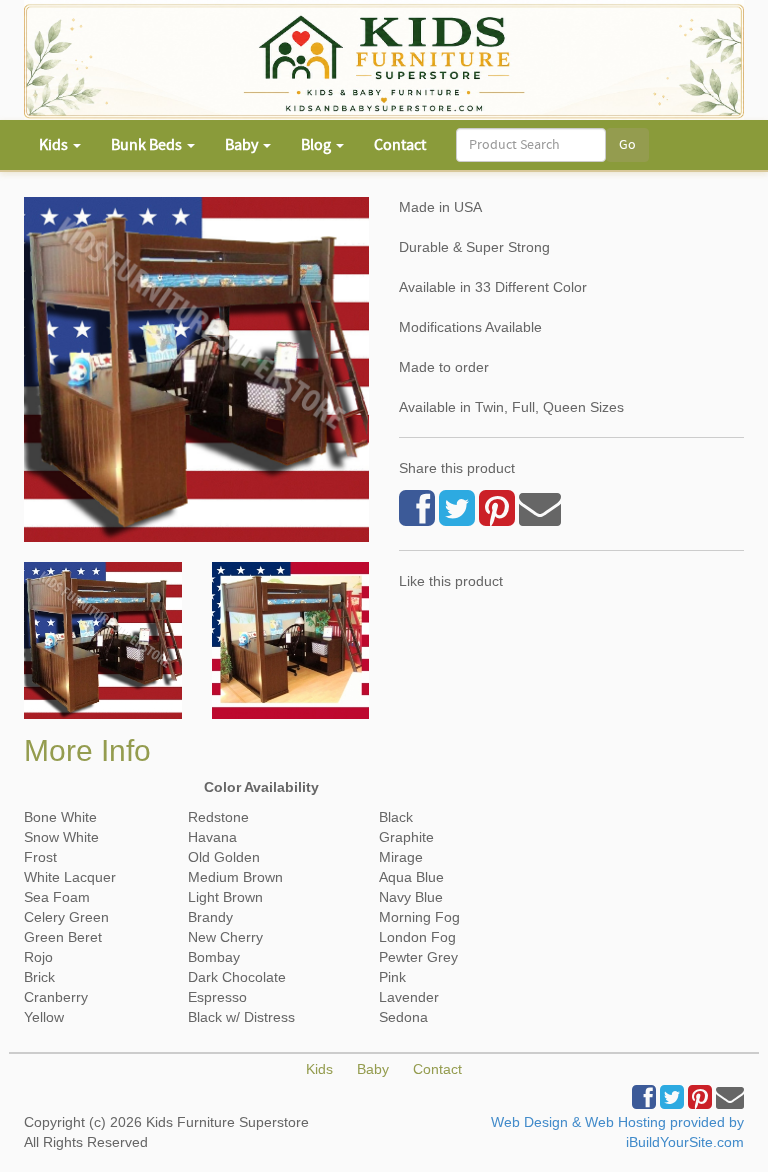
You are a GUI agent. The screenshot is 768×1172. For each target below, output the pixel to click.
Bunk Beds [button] (148, 145)
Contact (400, 145)
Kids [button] (55, 145)
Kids (319, 1069)
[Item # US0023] (103, 641)
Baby (373, 1069)
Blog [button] (317, 145)
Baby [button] (243, 145)
